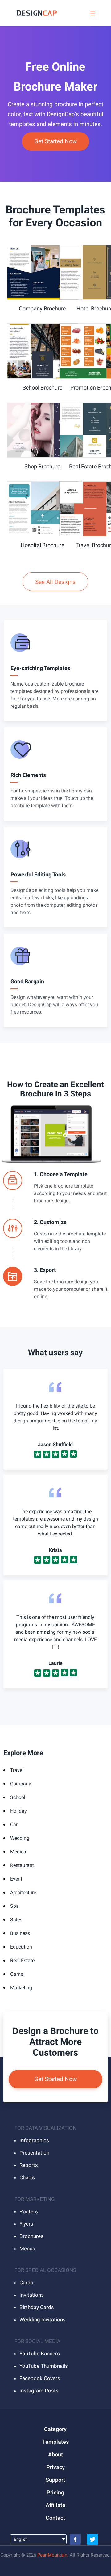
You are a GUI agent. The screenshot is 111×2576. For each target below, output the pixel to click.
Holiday (18, 1811)
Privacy (55, 2467)
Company (21, 1784)
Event (16, 1879)
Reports (29, 2165)
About (55, 2454)
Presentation (34, 2153)
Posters (29, 2211)
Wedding (20, 1838)
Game (17, 1974)
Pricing (55, 2492)
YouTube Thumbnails (44, 2366)
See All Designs (55, 582)
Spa (14, 1906)
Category (55, 2429)
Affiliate (55, 2505)
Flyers (26, 2224)
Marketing (21, 1988)
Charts (27, 2177)
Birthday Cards (37, 2307)
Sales (16, 1920)
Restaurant (22, 1865)
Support (55, 2480)
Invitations (32, 2295)
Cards (26, 2283)
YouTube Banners (40, 2354)
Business (20, 1933)
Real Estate (22, 1960)
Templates (55, 2442)
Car (14, 1824)
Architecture (23, 1892)
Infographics (34, 2140)
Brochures (31, 2236)
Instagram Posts (39, 2391)
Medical (19, 1852)
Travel (17, 1770)
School (18, 1797)
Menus (27, 2249)
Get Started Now (55, 141)
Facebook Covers (40, 2378)
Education (21, 1947)
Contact (55, 2518)
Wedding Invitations (43, 2320)
